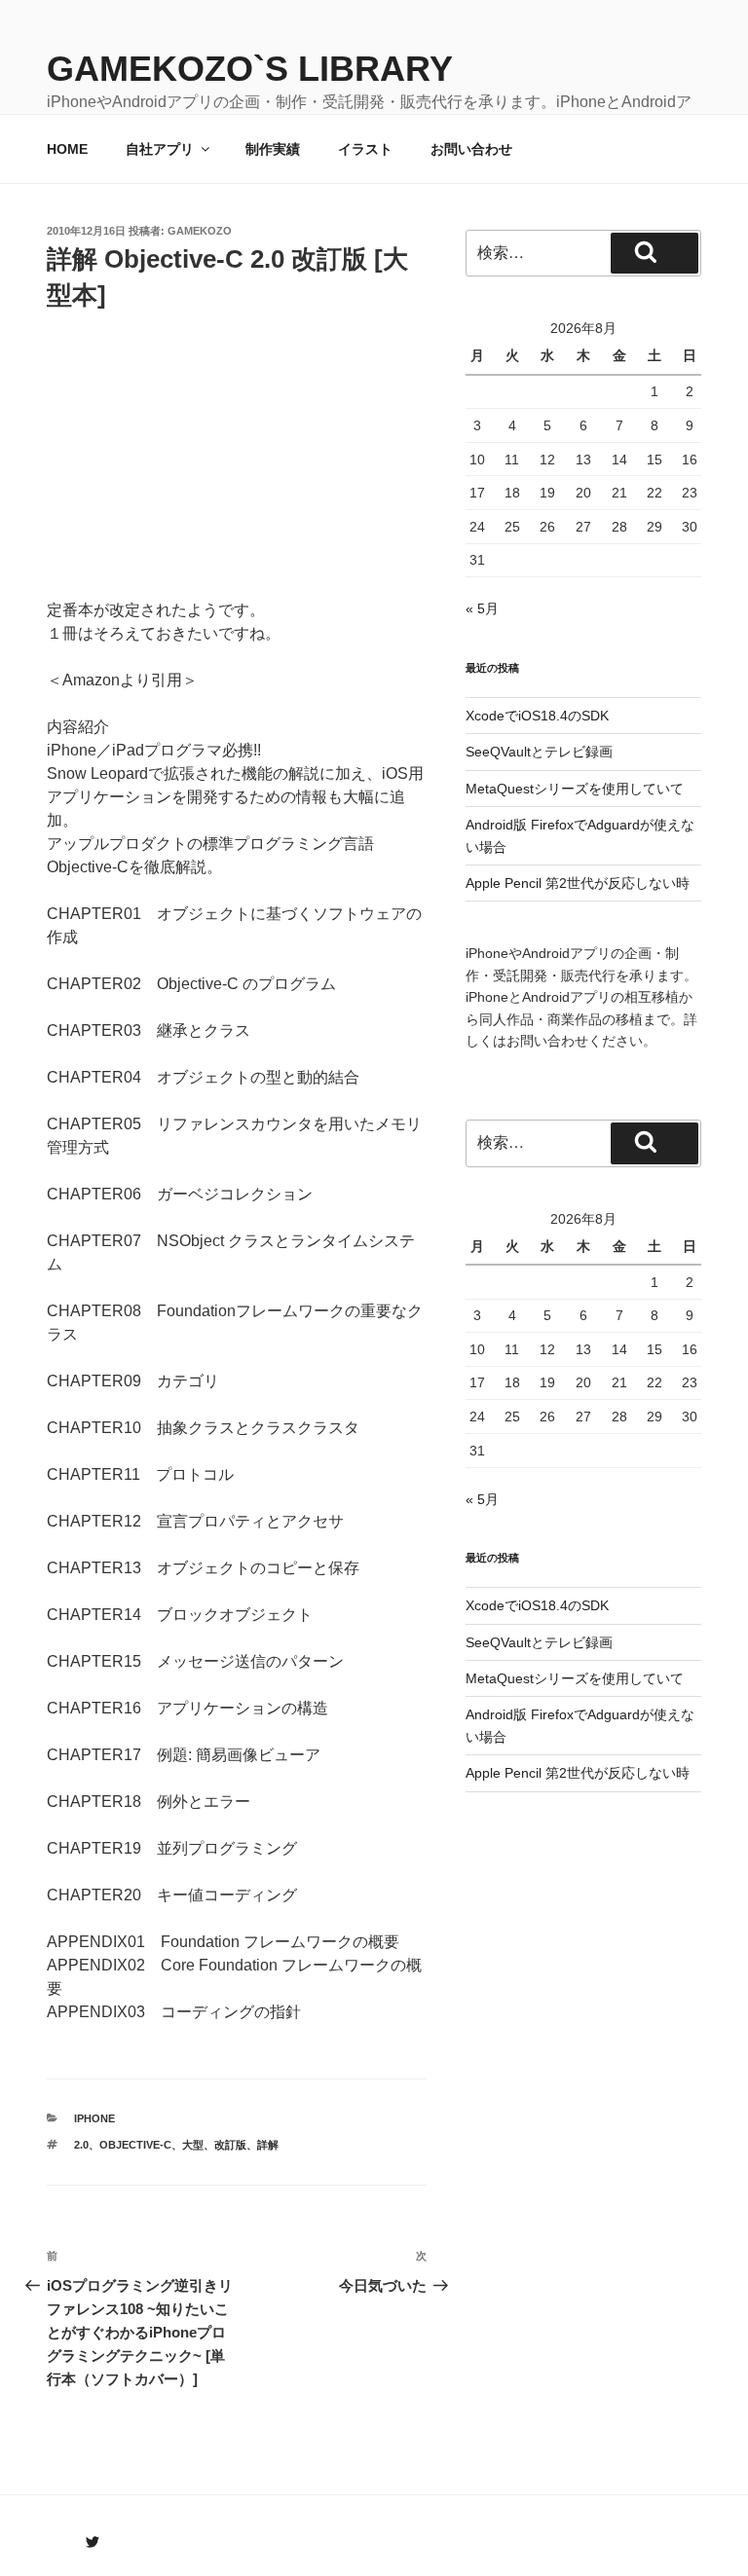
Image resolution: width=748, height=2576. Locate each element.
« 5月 (482, 608)
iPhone (94, 2118)
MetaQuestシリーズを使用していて (575, 789)
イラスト (365, 149)
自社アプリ (160, 149)
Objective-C (135, 2145)
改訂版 (230, 2145)
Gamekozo (200, 231)
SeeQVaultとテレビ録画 (539, 752)
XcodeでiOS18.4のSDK (537, 716)
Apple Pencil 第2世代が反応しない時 (578, 883)
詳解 (268, 2145)
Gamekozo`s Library (250, 69)
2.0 (81, 2145)
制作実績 (273, 149)
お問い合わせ (471, 149)
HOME (67, 149)
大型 (193, 2145)
